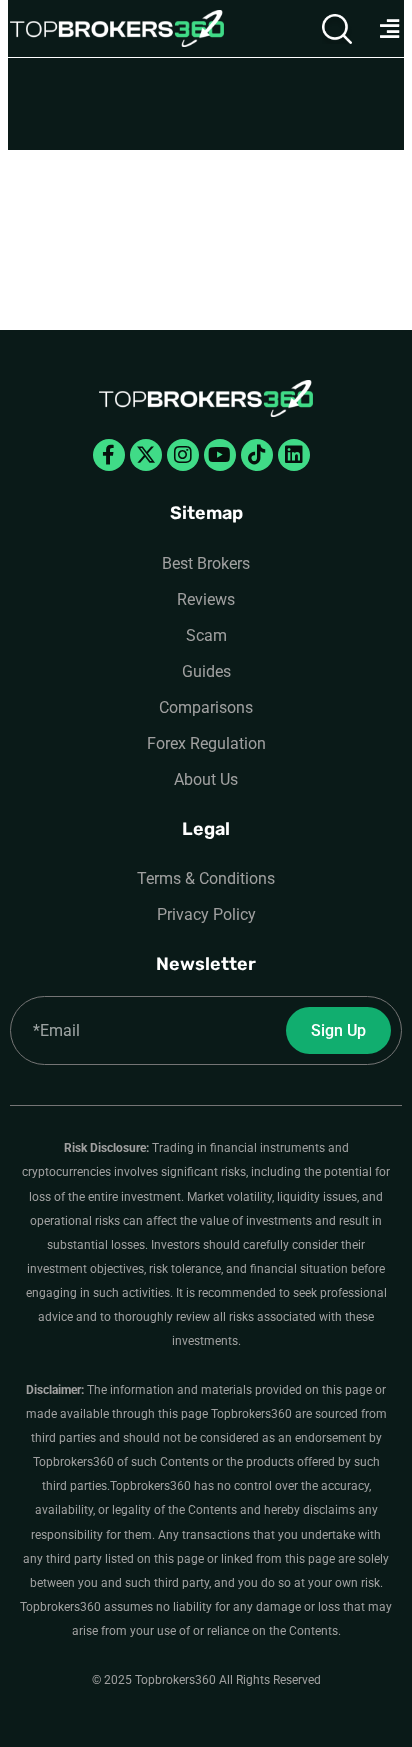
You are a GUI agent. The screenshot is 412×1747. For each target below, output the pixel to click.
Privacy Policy (206, 914)
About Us (206, 779)
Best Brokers (206, 563)
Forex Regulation (206, 743)
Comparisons (206, 707)
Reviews (206, 599)
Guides (206, 671)
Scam (206, 635)
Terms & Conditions (206, 878)
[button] (389, 28)
